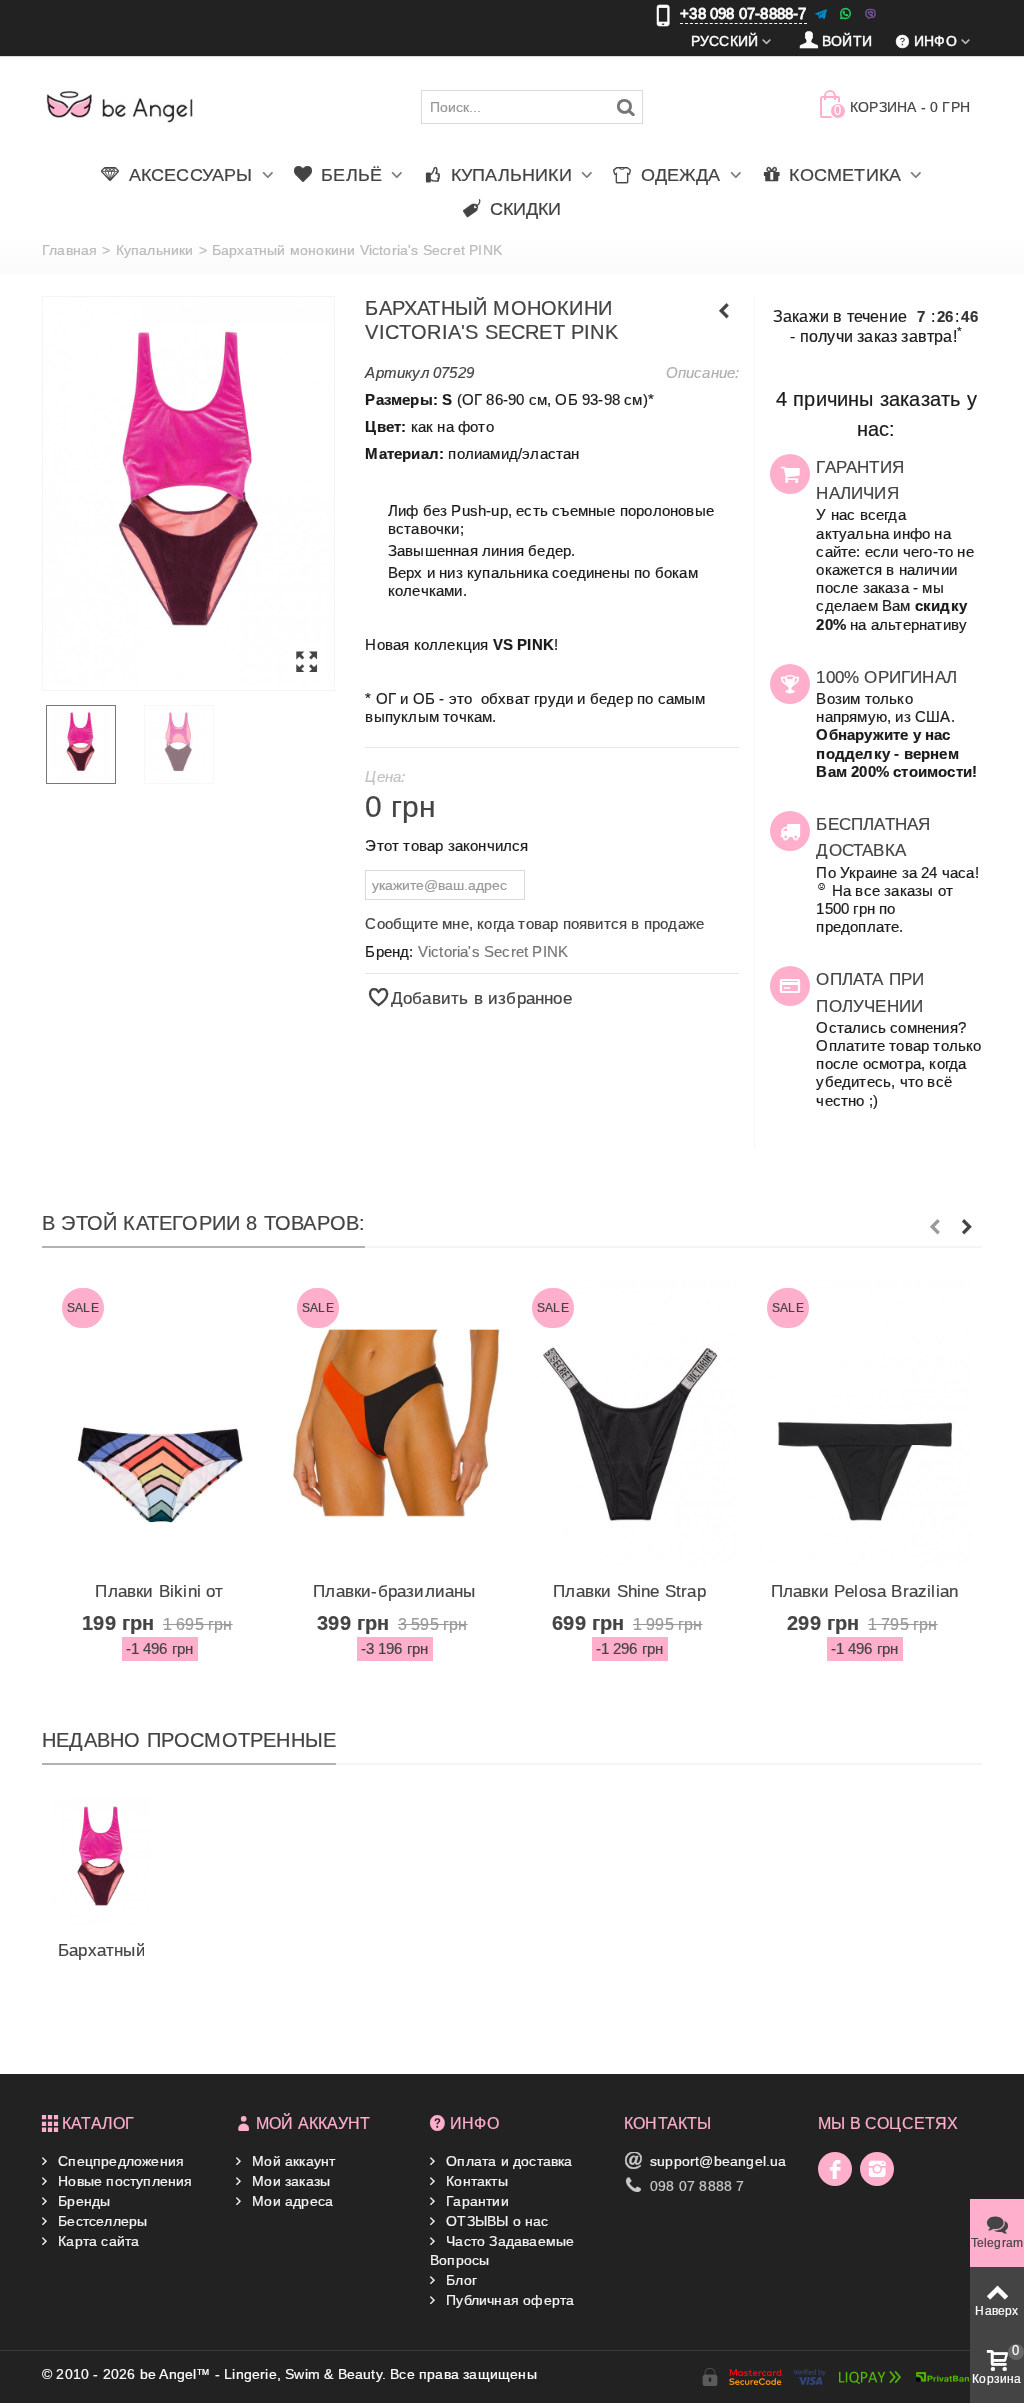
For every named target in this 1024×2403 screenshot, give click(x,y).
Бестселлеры (100, 2221)
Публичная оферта (508, 2300)
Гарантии (475, 2201)
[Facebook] (835, 2169)
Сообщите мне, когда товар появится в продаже (534, 923)
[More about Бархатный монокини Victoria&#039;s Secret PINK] (101, 1861)
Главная (69, 250)
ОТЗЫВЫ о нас (495, 2221)
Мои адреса (290, 2201)
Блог (459, 2280)
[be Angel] (120, 106)
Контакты (475, 2181)
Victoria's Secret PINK (493, 951)
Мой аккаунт (291, 2161)
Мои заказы (289, 2181)
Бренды (82, 2201)
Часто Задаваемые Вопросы (502, 2250)
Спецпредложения (119, 2161)
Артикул (396, 372)
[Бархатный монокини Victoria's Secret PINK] (188, 494)
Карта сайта (96, 2241)
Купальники (155, 250)
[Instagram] (877, 2169)
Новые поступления (123, 2181)
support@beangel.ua (718, 2161)
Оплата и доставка (507, 2161)
